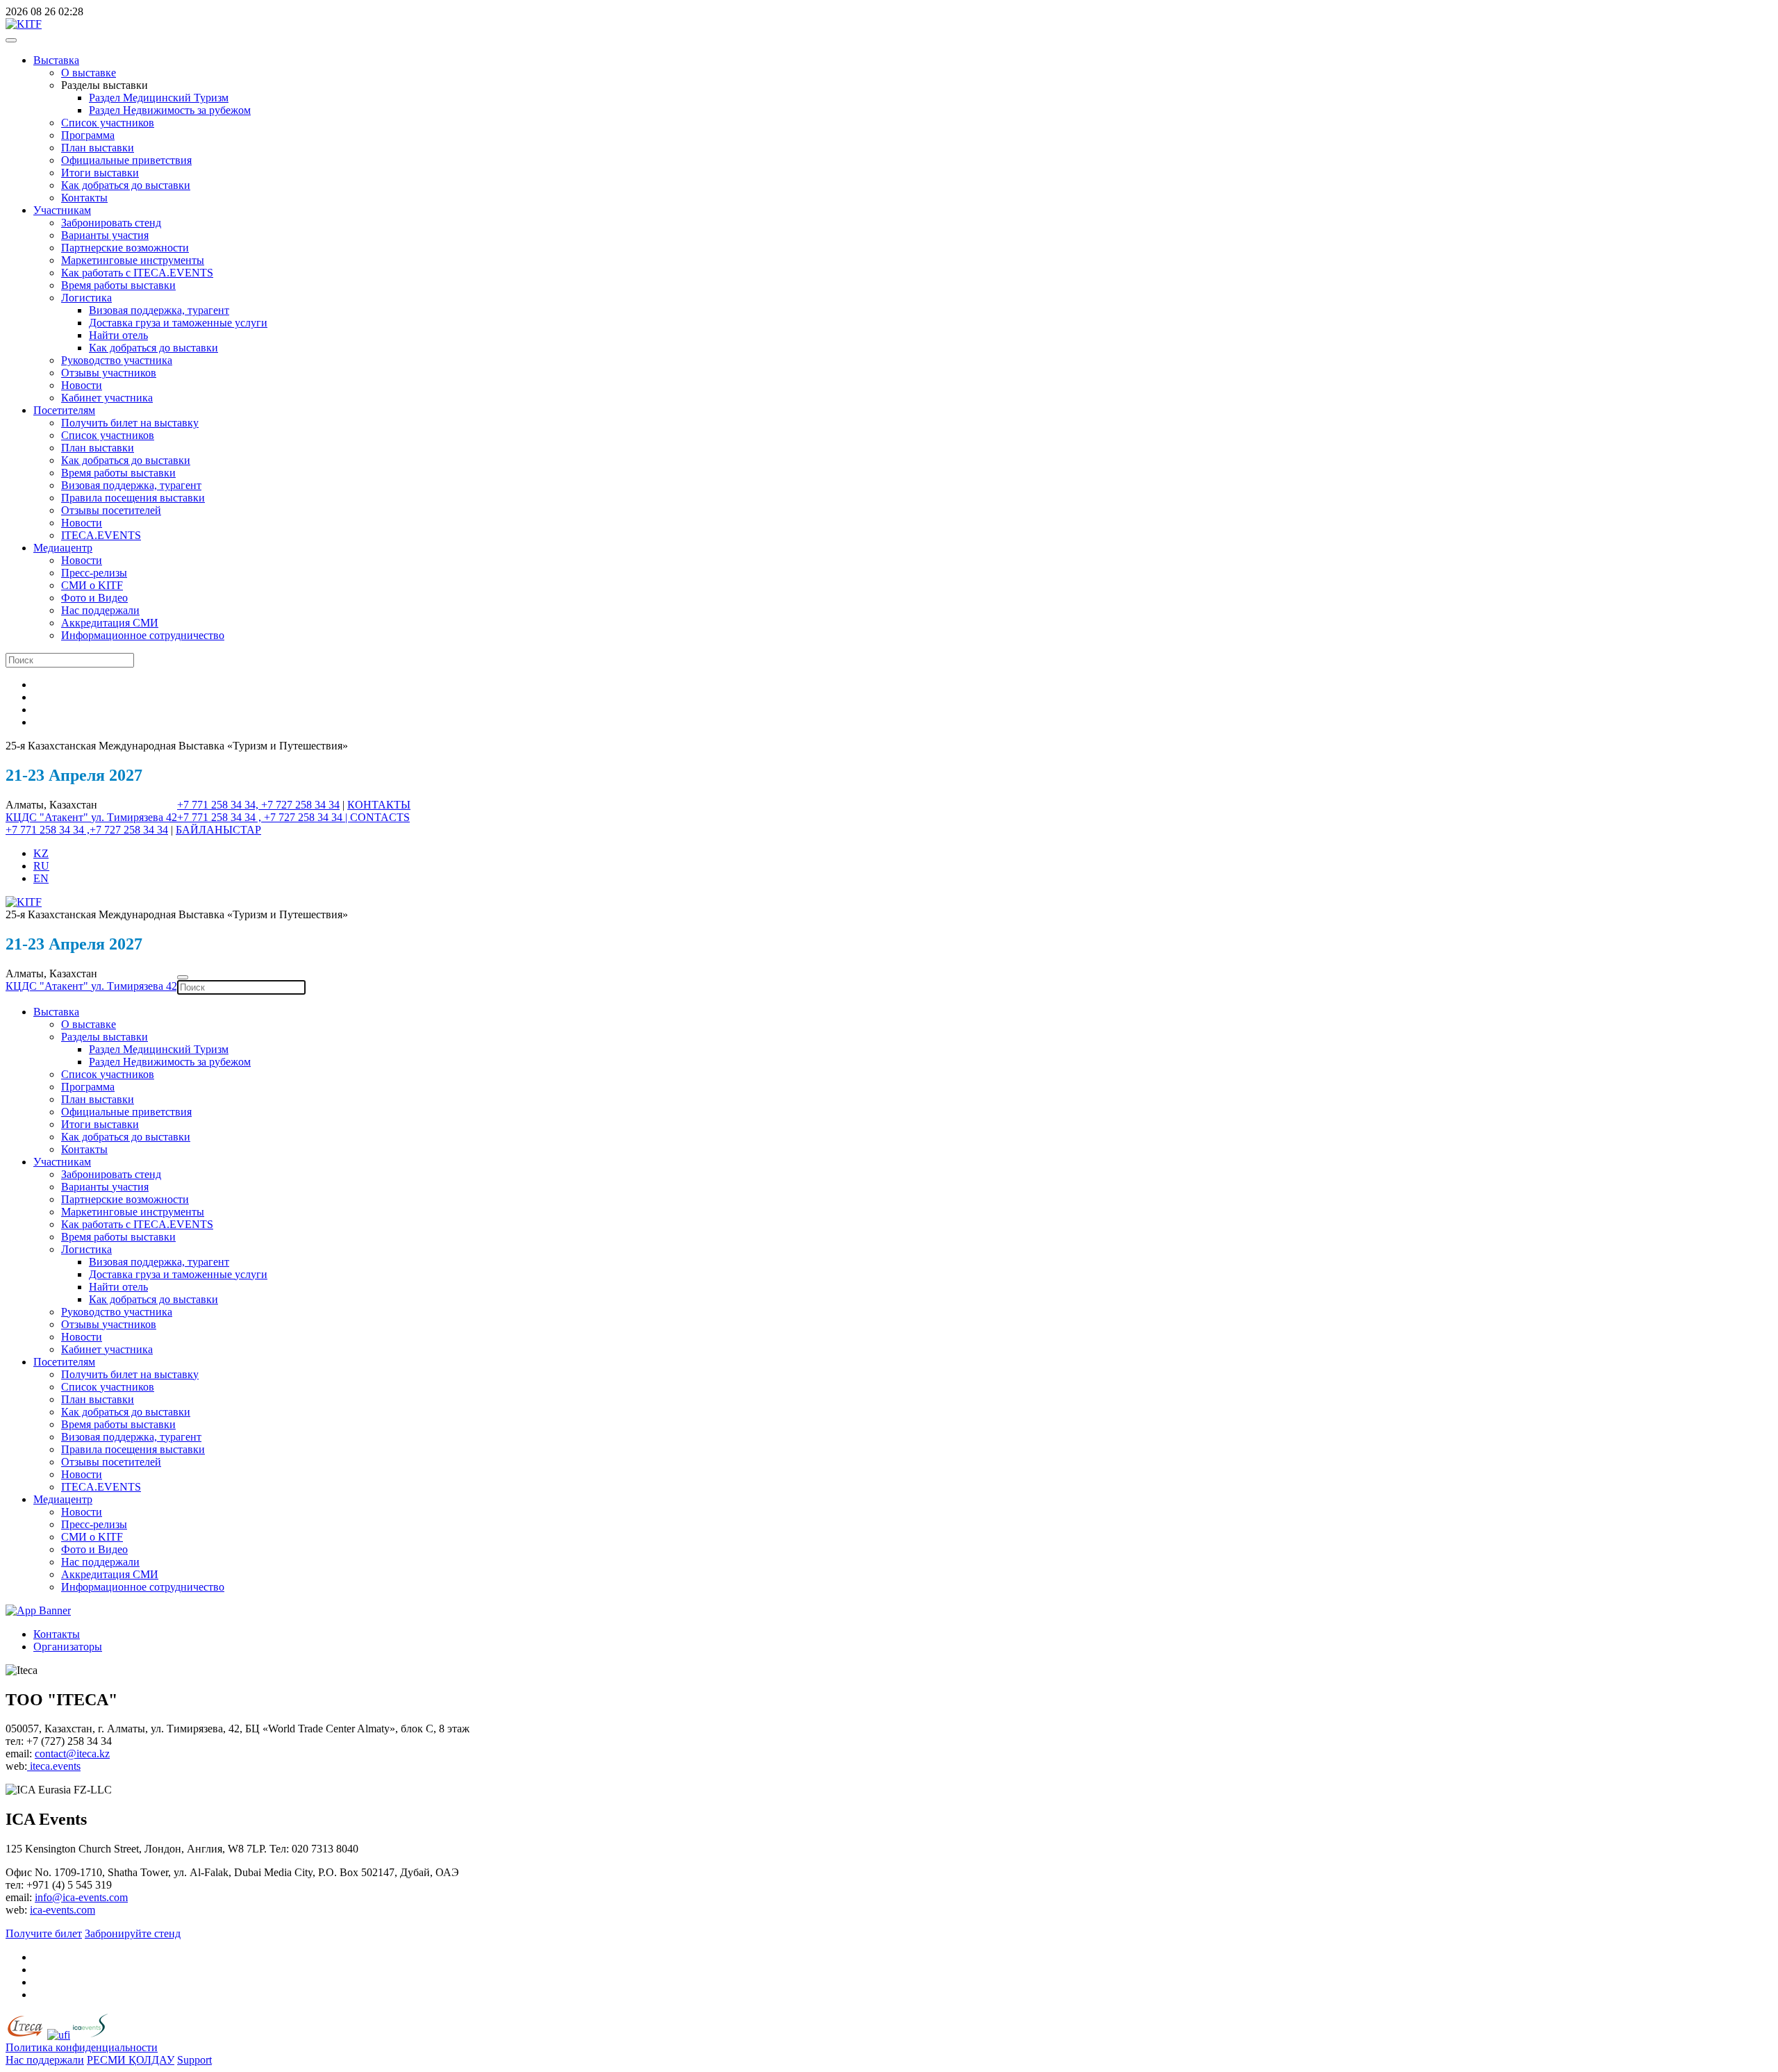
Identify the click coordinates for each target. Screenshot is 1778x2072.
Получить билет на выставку (130, 423)
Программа (88, 135)
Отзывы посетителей (111, 510)
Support (194, 2060)
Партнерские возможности (125, 248)
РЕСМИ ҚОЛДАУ (131, 2060)
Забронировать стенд (111, 223)
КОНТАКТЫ (379, 805)
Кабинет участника (107, 398)
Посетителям (64, 410)
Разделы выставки (105, 1037)
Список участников (108, 123)
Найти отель (118, 335)
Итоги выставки (100, 173)
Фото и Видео (94, 598)
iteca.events (54, 1766)
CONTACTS (380, 817)
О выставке (89, 73)
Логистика (86, 298)
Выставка (56, 60)
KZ (41, 853)
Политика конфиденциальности (82, 2047)
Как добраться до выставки (126, 185)
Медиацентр (63, 548)
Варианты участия (105, 235)
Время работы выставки (118, 285)
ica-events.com (63, 1910)
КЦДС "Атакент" (48, 817)
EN (41, 878)
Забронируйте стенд (133, 1933)
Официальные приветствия (126, 160)
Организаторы (68, 1647)
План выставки (98, 148)
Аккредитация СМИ (110, 623)
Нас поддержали (100, 610)
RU (41, 866)
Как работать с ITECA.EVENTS (137, 273)
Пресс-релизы (94, 573)
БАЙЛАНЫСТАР (218, 830)
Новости (82, 385)
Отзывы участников (109, 373)
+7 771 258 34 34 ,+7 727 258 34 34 (87, 830)
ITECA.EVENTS (101, 535)
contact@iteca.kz (72, 1754)
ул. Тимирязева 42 (134, 817)
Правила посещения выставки (133, 498)
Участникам (62, 210)
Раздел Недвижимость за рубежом (170, 110)
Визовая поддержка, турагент (159, 310)
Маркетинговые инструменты (133, 260)
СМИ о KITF (92, 585)
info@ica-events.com (81, 1897)
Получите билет (44, 1933)
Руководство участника (117, 360)
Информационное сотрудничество (143, 635)
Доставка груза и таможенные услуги (178, 323)
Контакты (84, 198)
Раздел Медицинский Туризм (159, 98)
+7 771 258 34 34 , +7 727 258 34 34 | (264, 817)
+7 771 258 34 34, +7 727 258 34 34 (258, 805)
